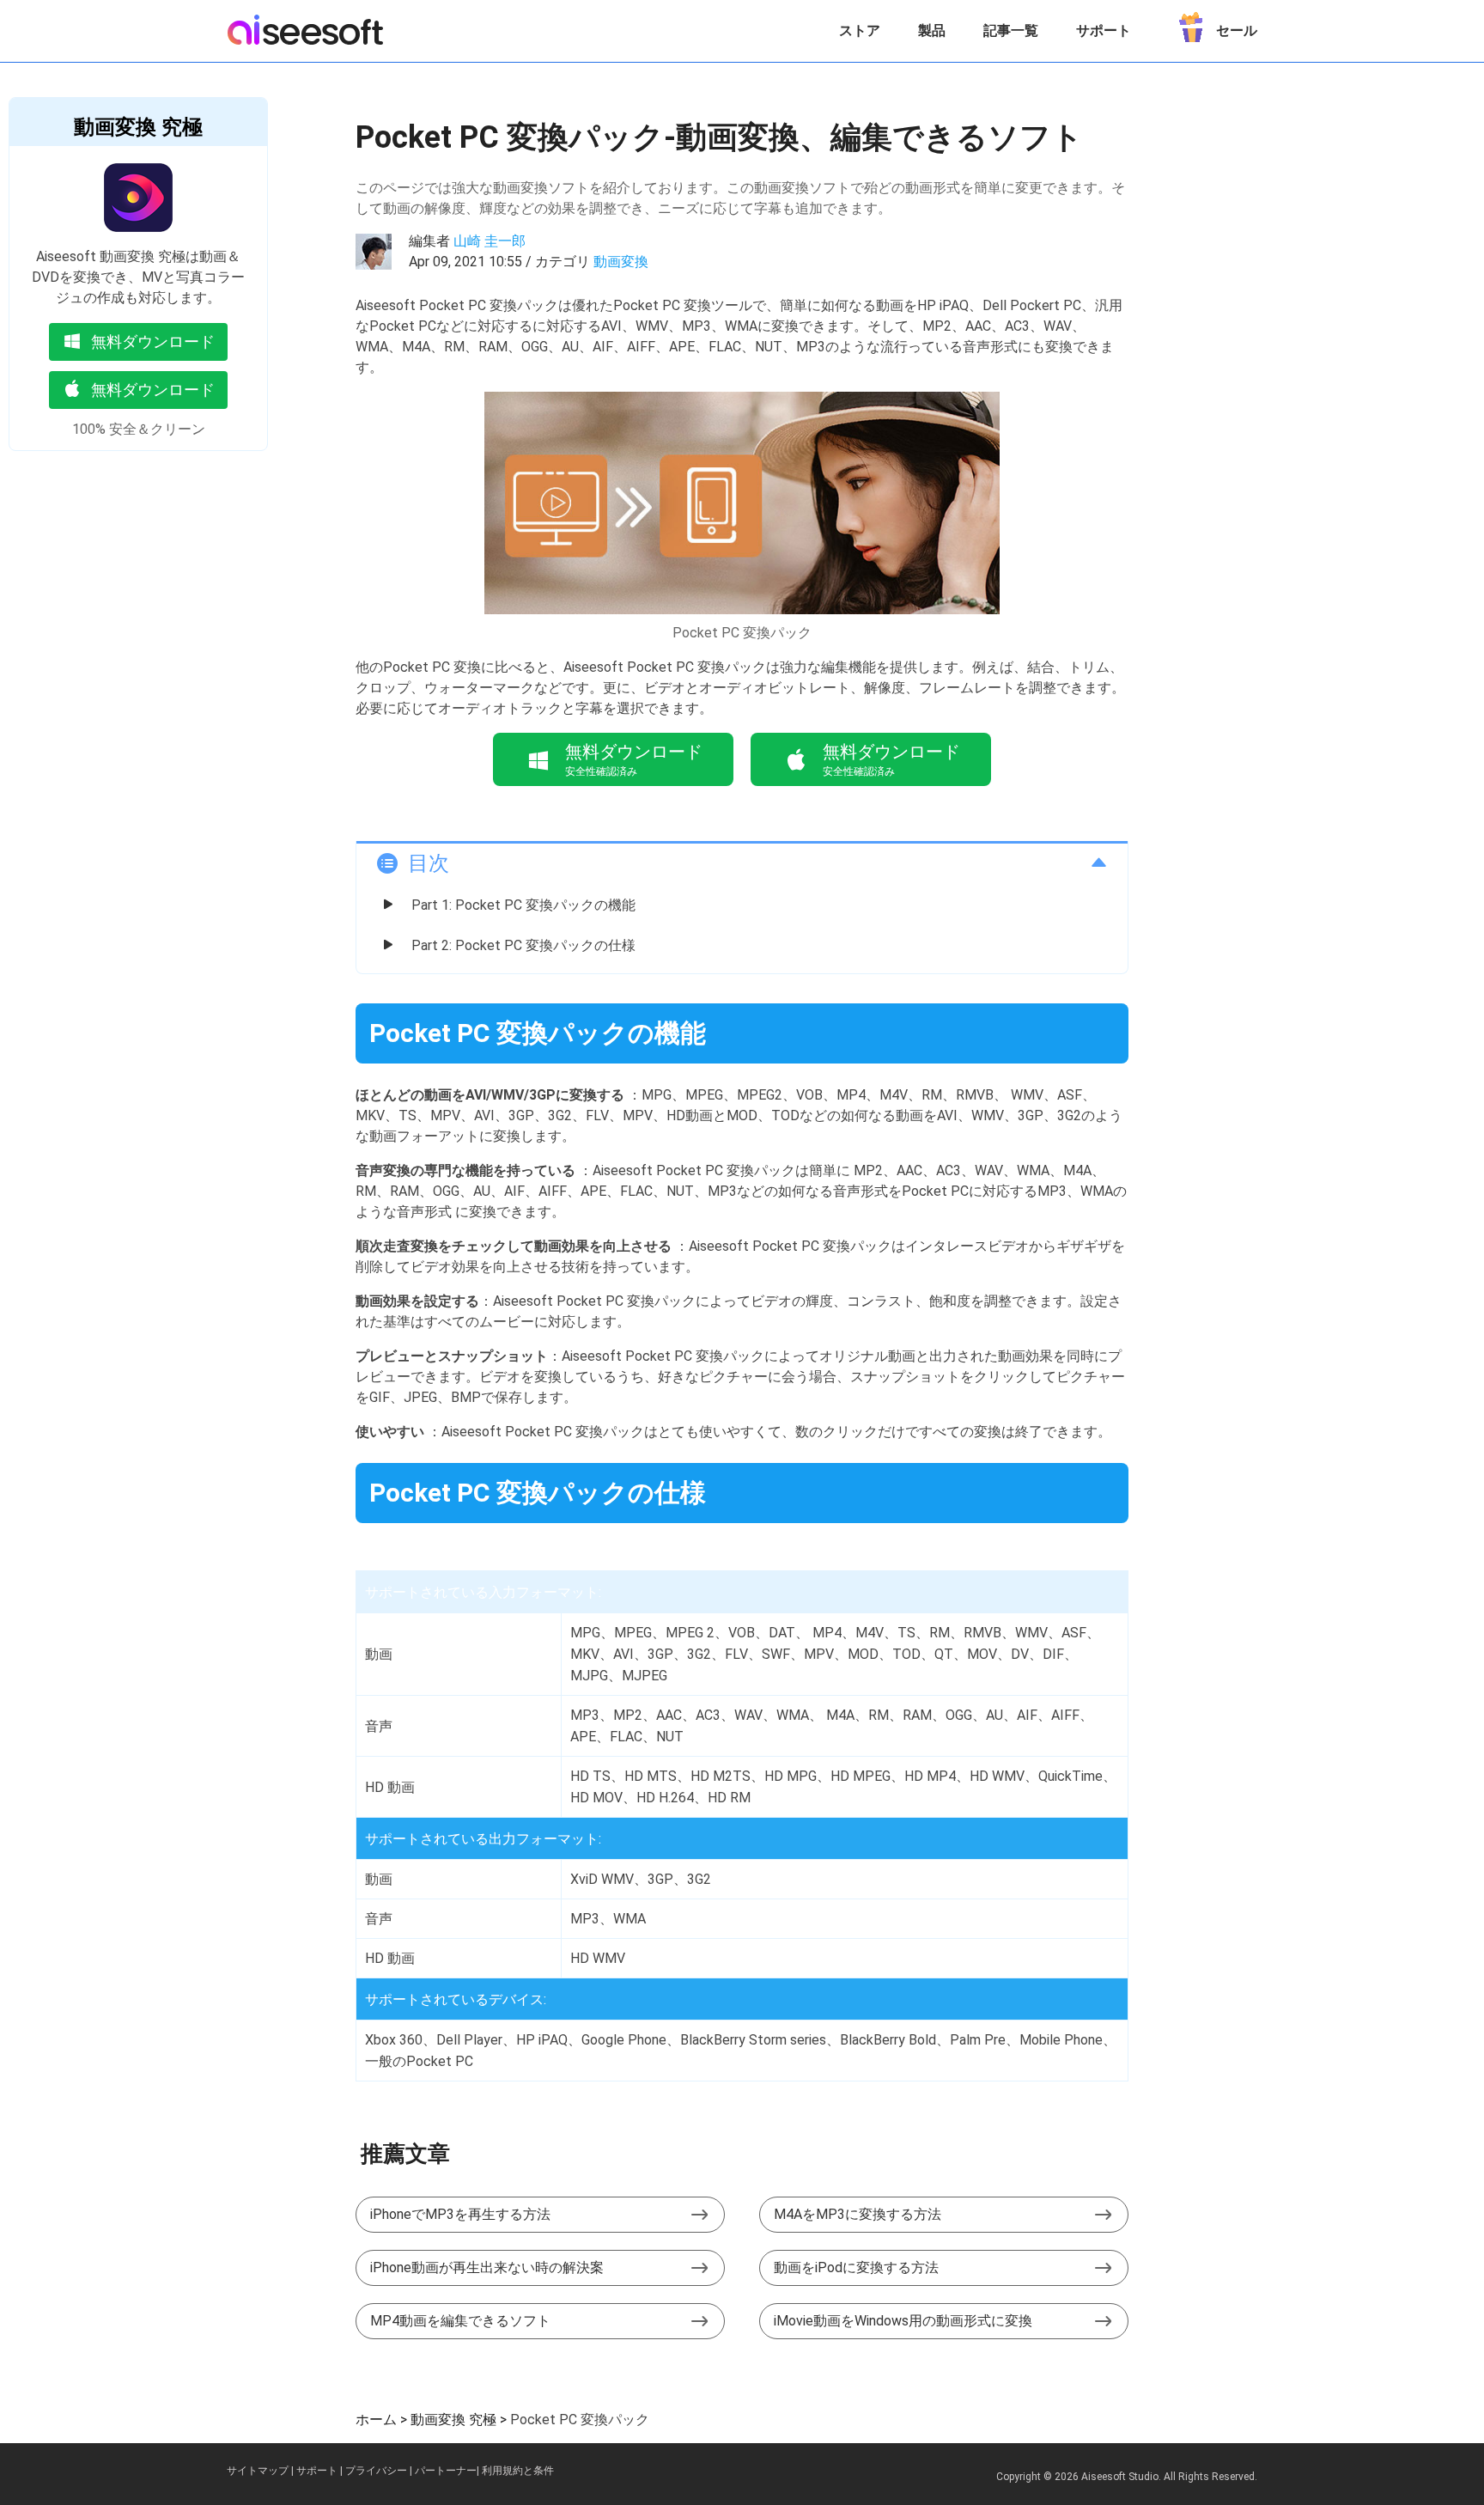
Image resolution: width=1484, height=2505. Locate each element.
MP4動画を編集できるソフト (460, 2321)
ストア (860, 30)
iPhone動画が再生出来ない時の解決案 (487, 2267)
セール (1237, 30)
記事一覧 (1011, 30)
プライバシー (376, 2471)
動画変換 (621, 262)
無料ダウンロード (153, 341)
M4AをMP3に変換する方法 (858, 2214)
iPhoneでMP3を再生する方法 (460, 2214)
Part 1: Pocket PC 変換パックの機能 (523, 905)
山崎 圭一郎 (490, 241)
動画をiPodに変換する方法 (856, 2267)
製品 (932, 30)
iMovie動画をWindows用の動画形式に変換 (903, 2321)
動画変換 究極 (138, 127)
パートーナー (446, 2471)
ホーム (376, 2420)
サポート (1104, 30)
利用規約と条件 (518, 2471)
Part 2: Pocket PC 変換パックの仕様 (523, 945)
